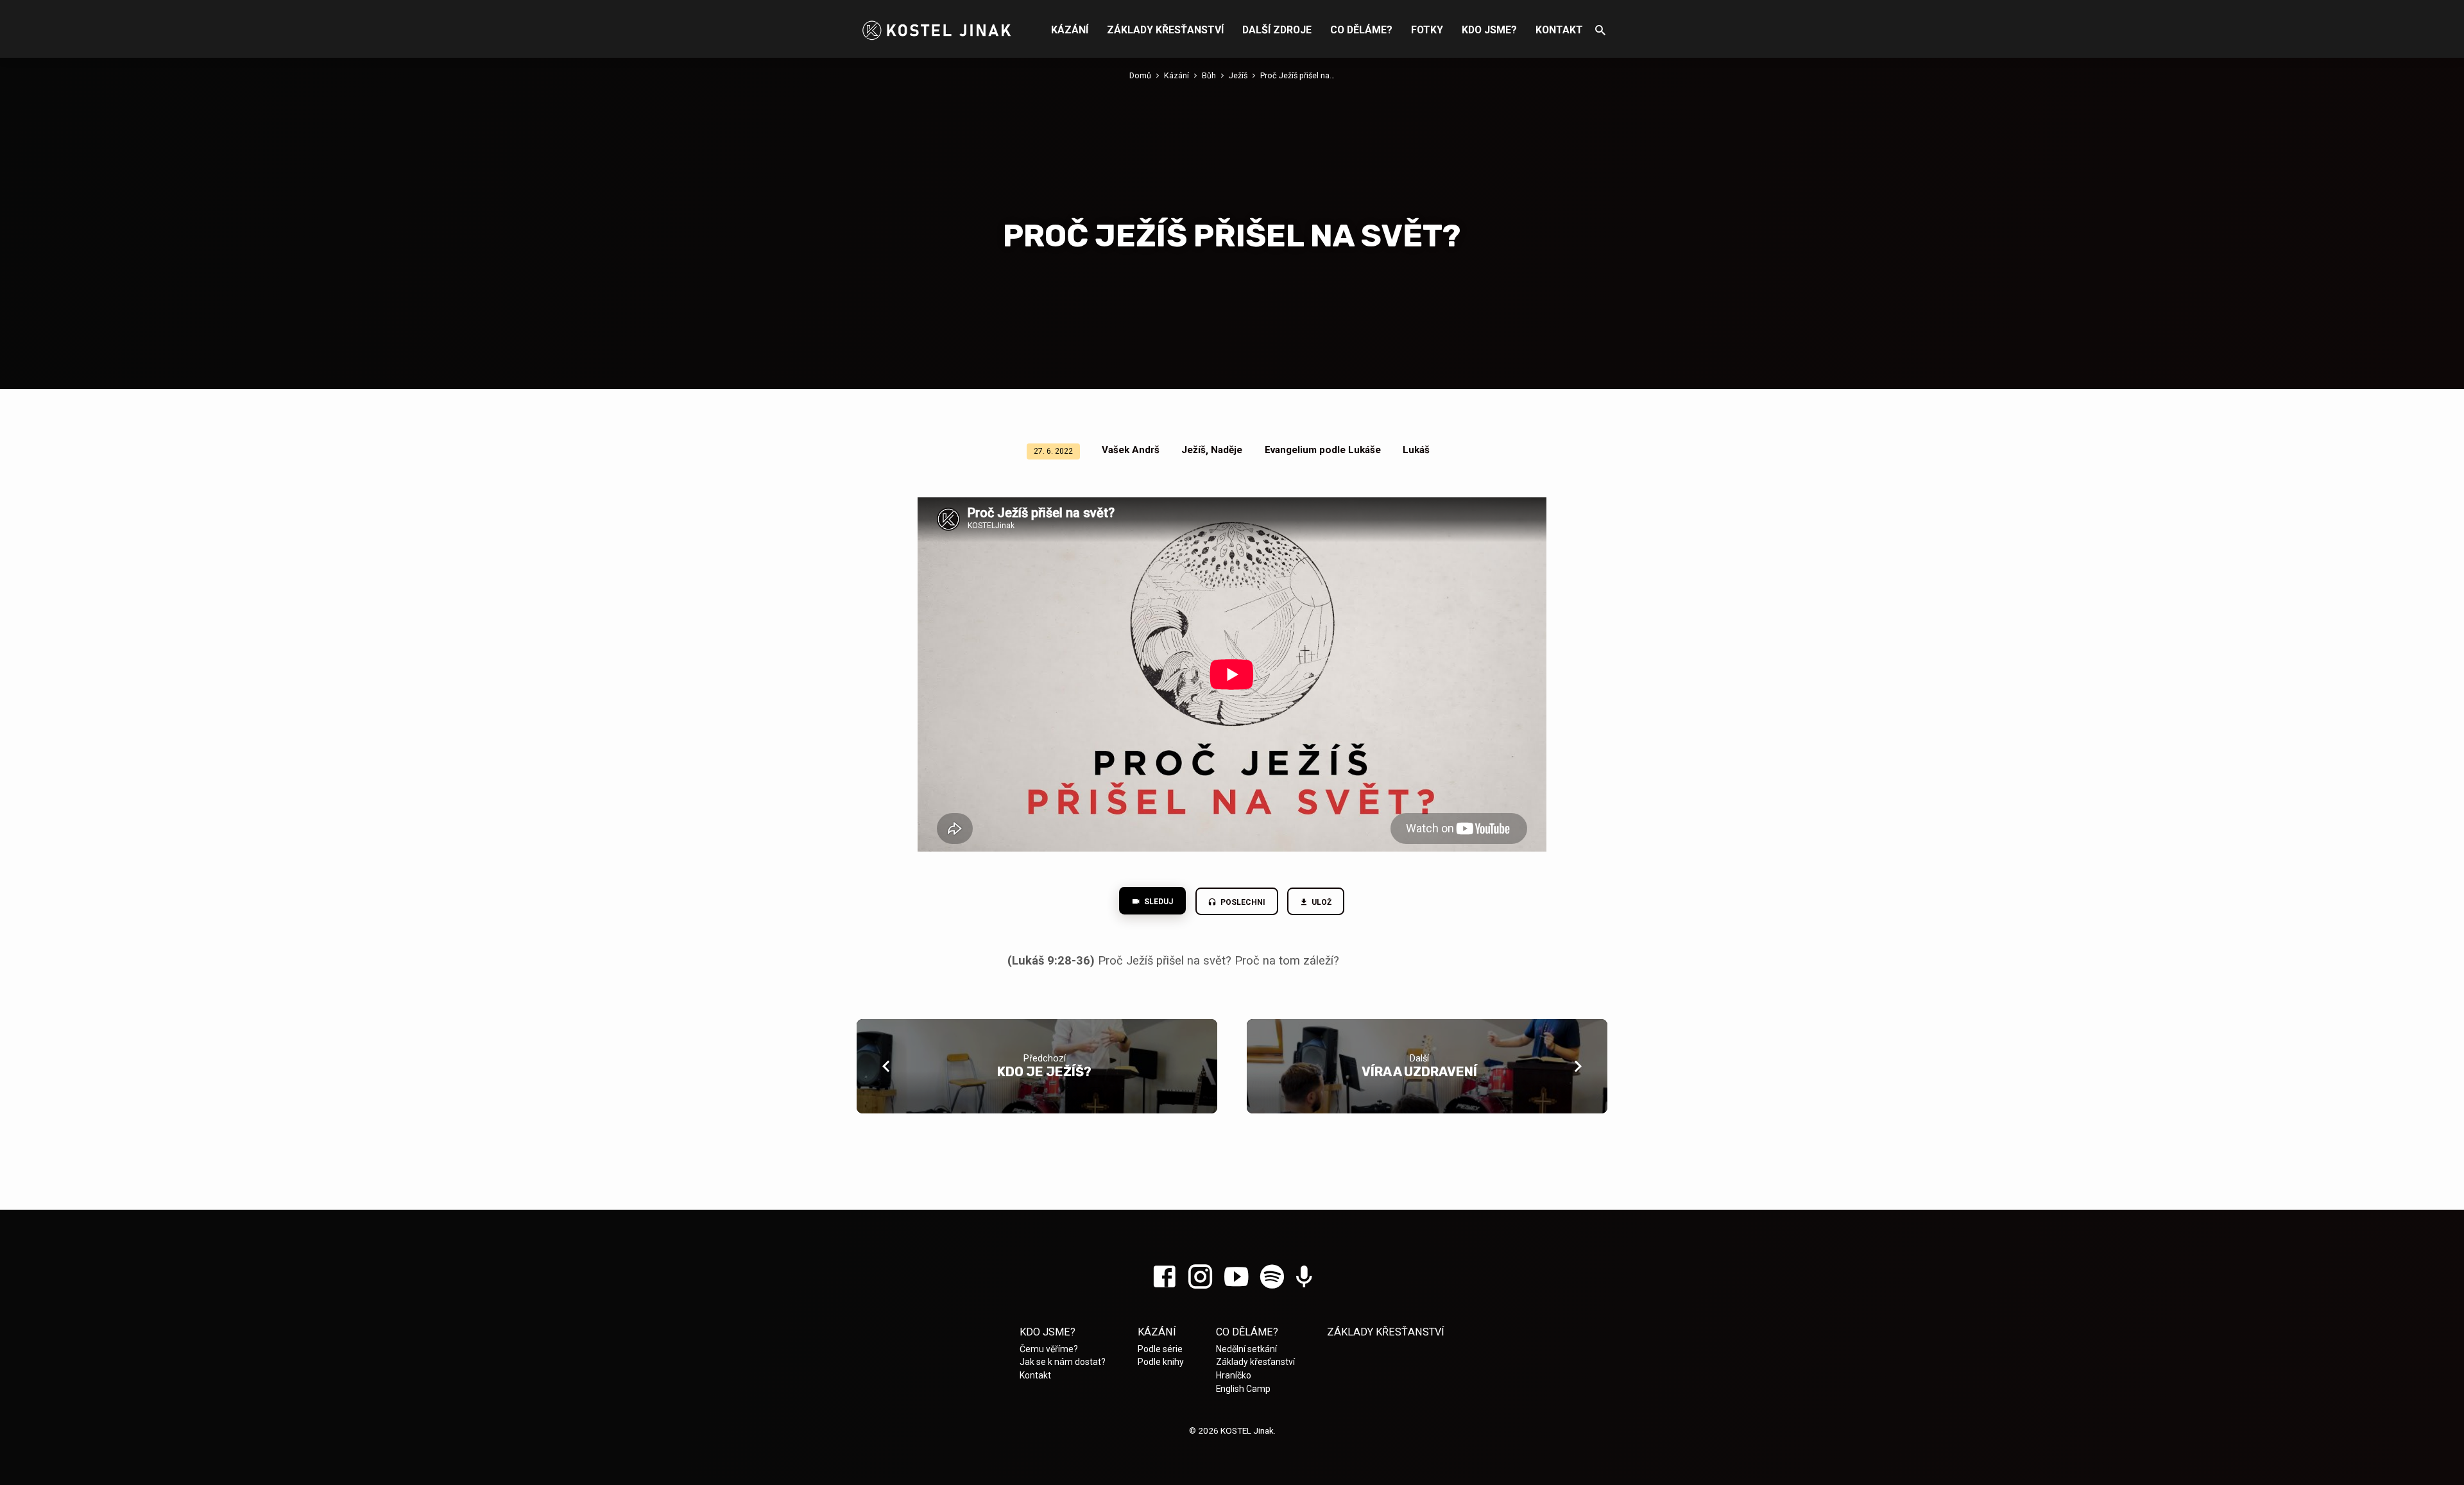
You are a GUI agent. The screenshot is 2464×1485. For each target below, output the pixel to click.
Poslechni (1242, 902)
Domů (1140, 75)
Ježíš (1238, 75)
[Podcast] (1304, 1278)
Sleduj (1158, 902)
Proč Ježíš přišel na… (1297, 75)
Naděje (1227, 450)
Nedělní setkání (1246, 1349)
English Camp (1243, 1389)
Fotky (1427, 30)
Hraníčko (1234, 1375)
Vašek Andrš (1131, 450)
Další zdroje (1277, 30)
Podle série (1160, 1349)
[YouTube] (1236, 1277)
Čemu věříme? (1049, 1349)
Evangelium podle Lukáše (1323, 450)
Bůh (1209, 75)
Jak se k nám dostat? (1063, 1362)
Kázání (1070, 30)
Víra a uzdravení (1419, 1072)
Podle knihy (1161, 1362)
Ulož (1321, 902)
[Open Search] (1600, 30)
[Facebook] (1164, 1277)
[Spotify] (1272, 1277)
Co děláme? (1361, 30)
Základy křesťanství (1165, 30)
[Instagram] (1200, 1277)
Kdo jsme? (1489, 30)
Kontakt (1559, 30)
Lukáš (1416, 450)
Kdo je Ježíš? (1044, 1072)
